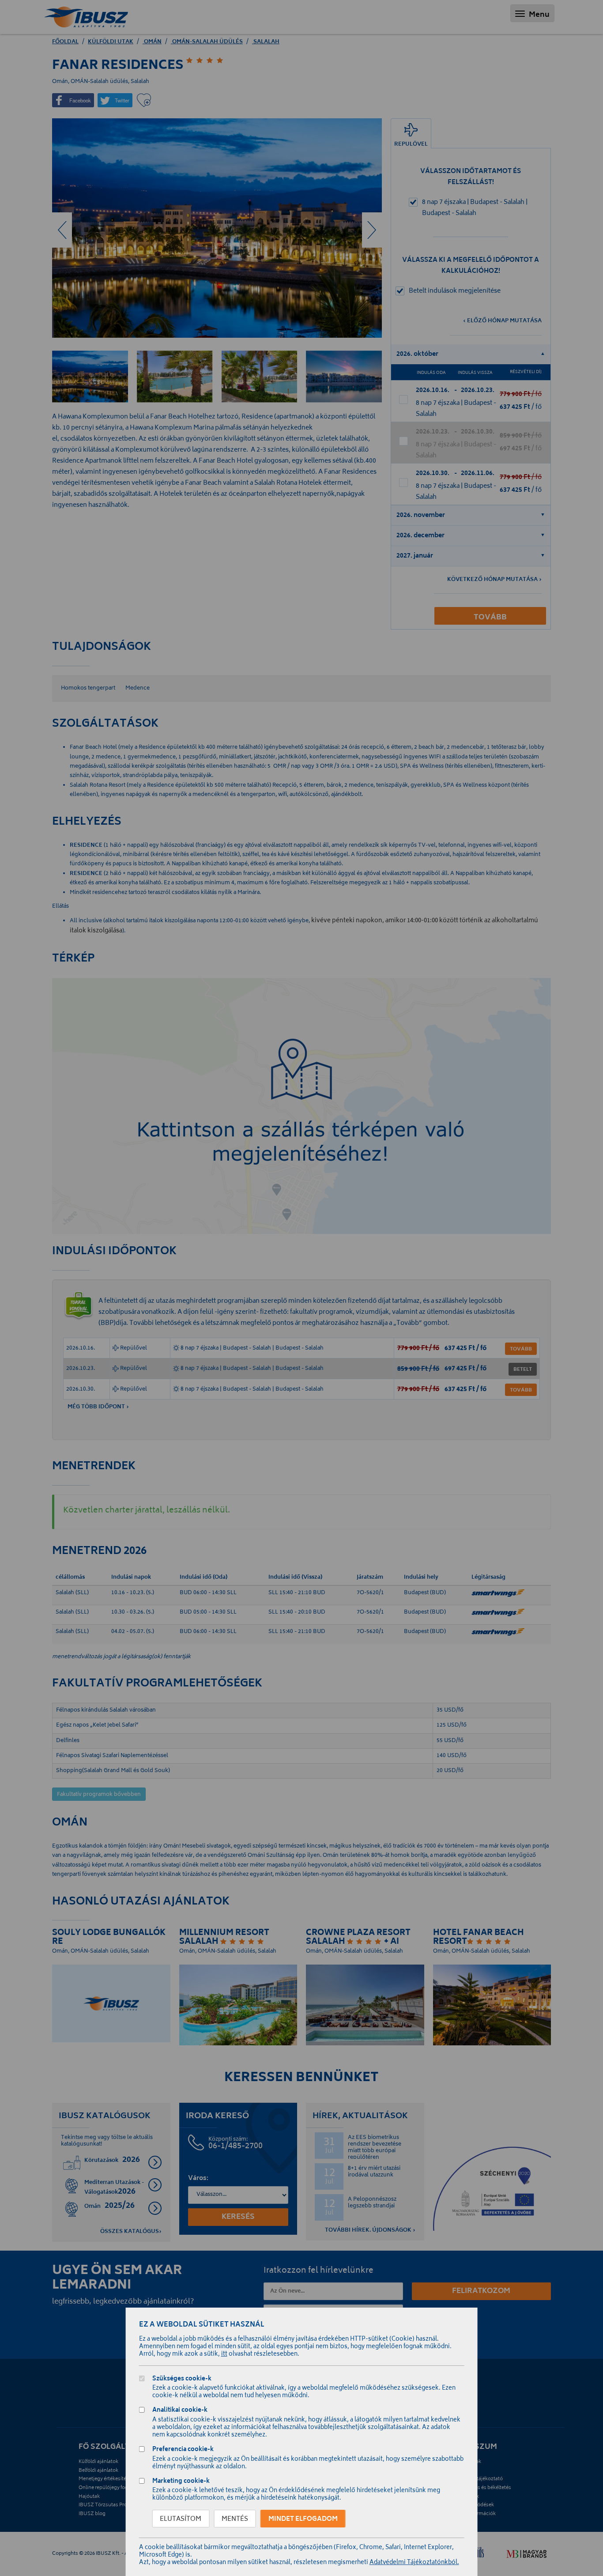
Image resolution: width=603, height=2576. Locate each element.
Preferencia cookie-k (183, 2450)
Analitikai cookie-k (180, 2411)
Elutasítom (181, 2519)
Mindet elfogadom (303, 2519)
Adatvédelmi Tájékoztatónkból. (414, 2563)
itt (224, 2355)
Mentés (235, 2519)
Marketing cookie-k (181, 2482)
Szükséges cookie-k (182, 2380)
